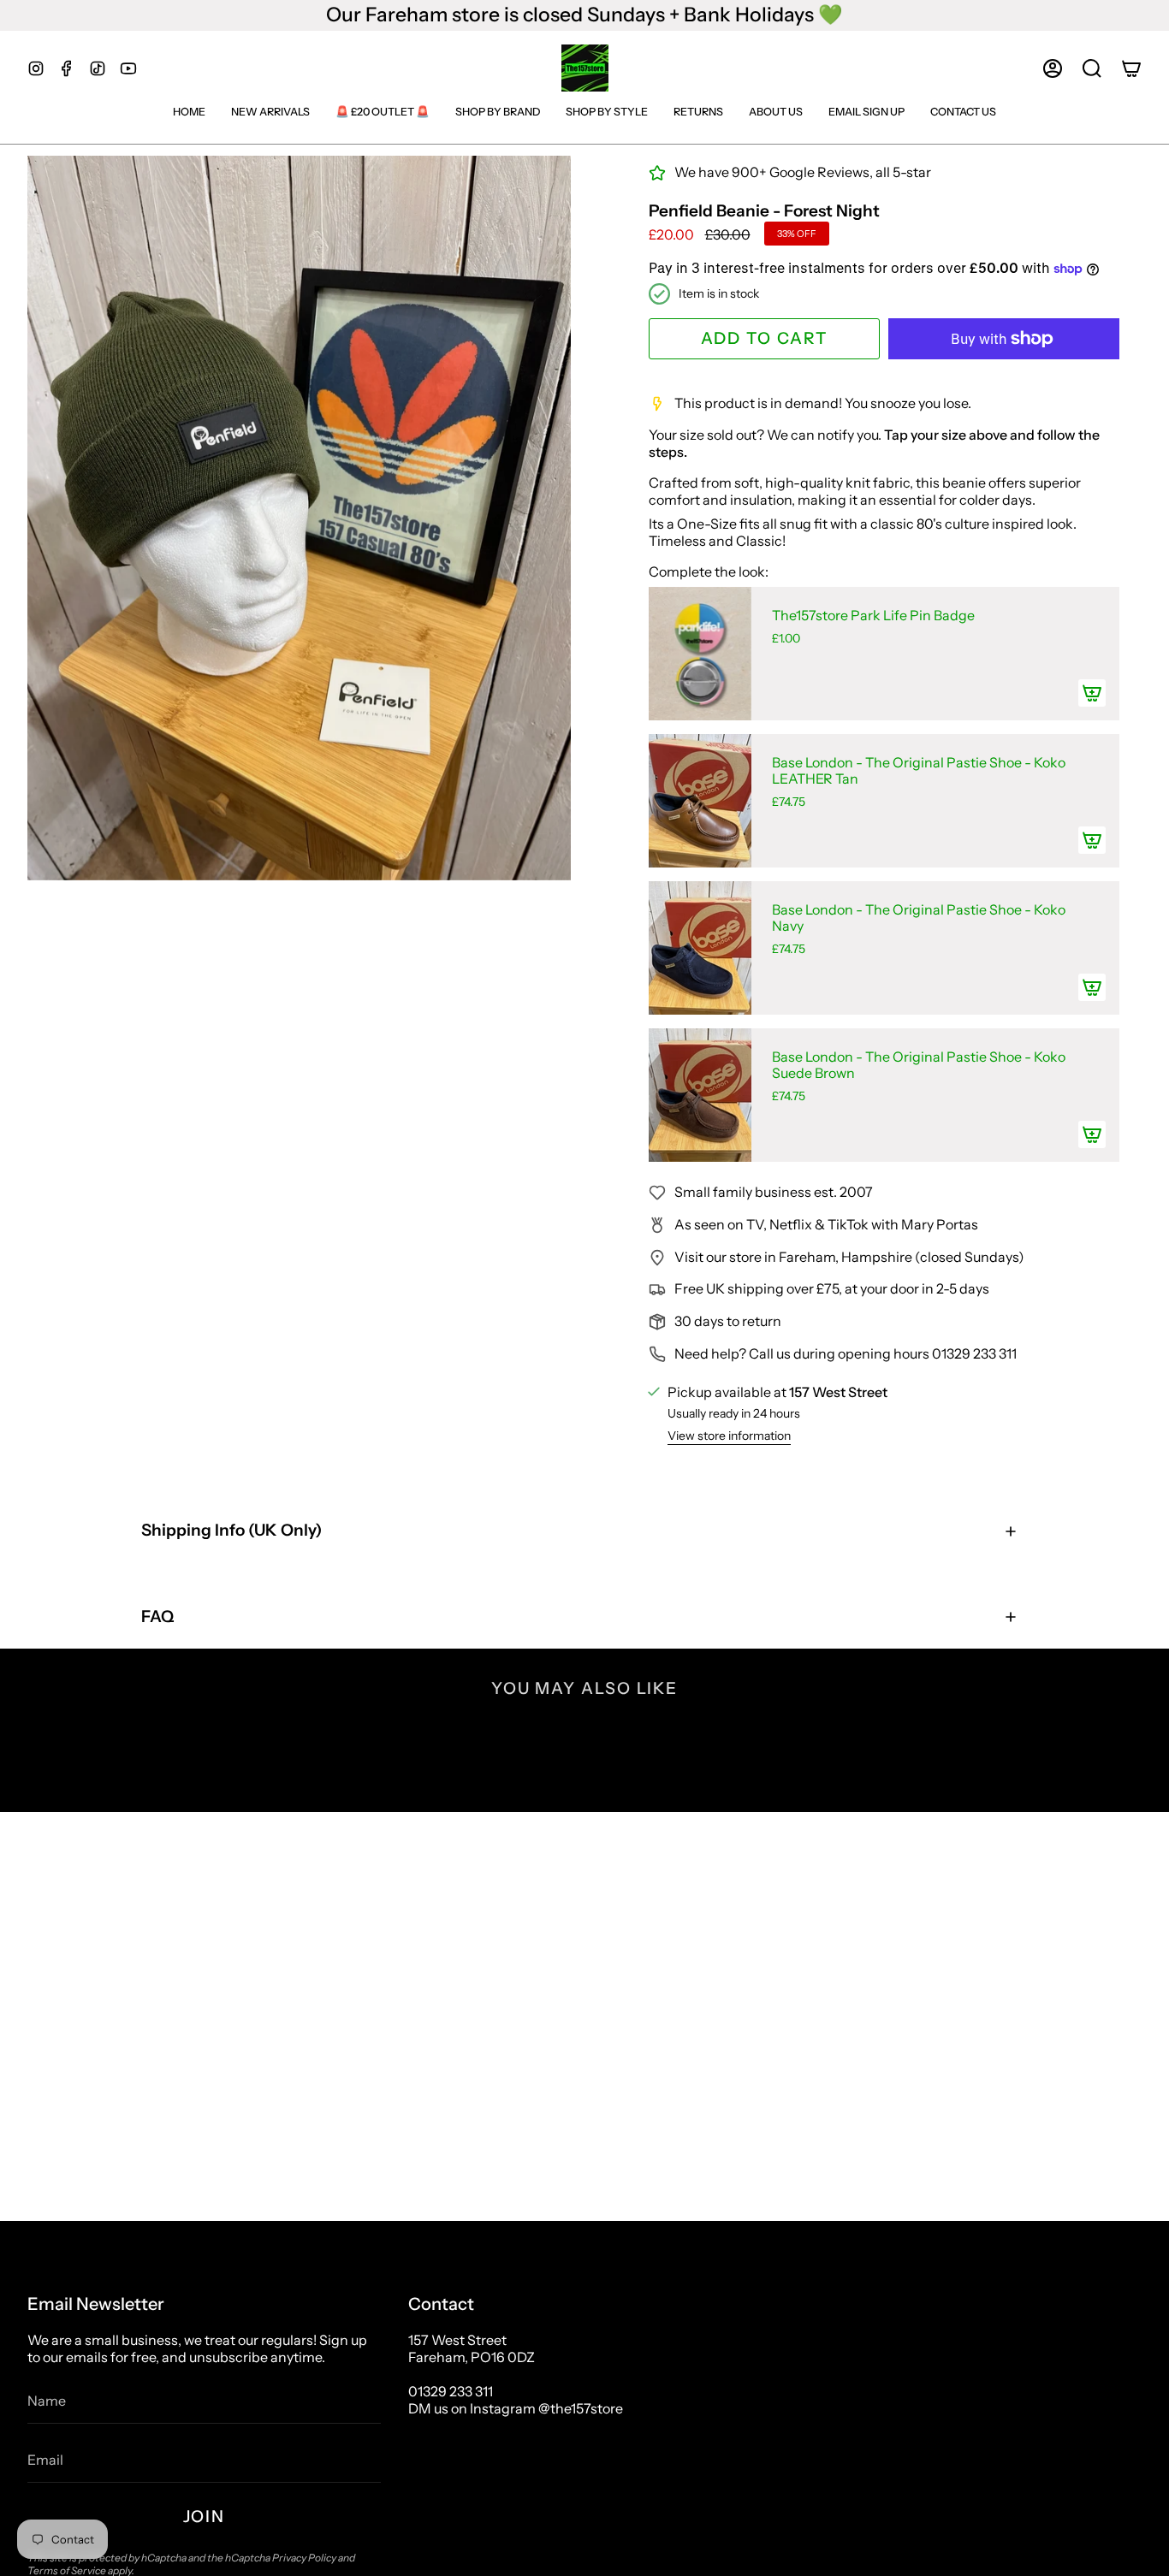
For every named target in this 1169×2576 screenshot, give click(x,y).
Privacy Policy (304, 2558)
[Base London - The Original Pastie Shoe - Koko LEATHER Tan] (700, 801)
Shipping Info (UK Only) (231, 1530)
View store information (729, 1436)
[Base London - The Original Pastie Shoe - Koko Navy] (700, 948)
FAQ (157, 1617)
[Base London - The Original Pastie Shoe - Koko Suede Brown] (700, 1095)
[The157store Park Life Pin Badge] (700, 654)
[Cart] (1131, 68)
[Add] (1092, 693)
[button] (1092, 68)
